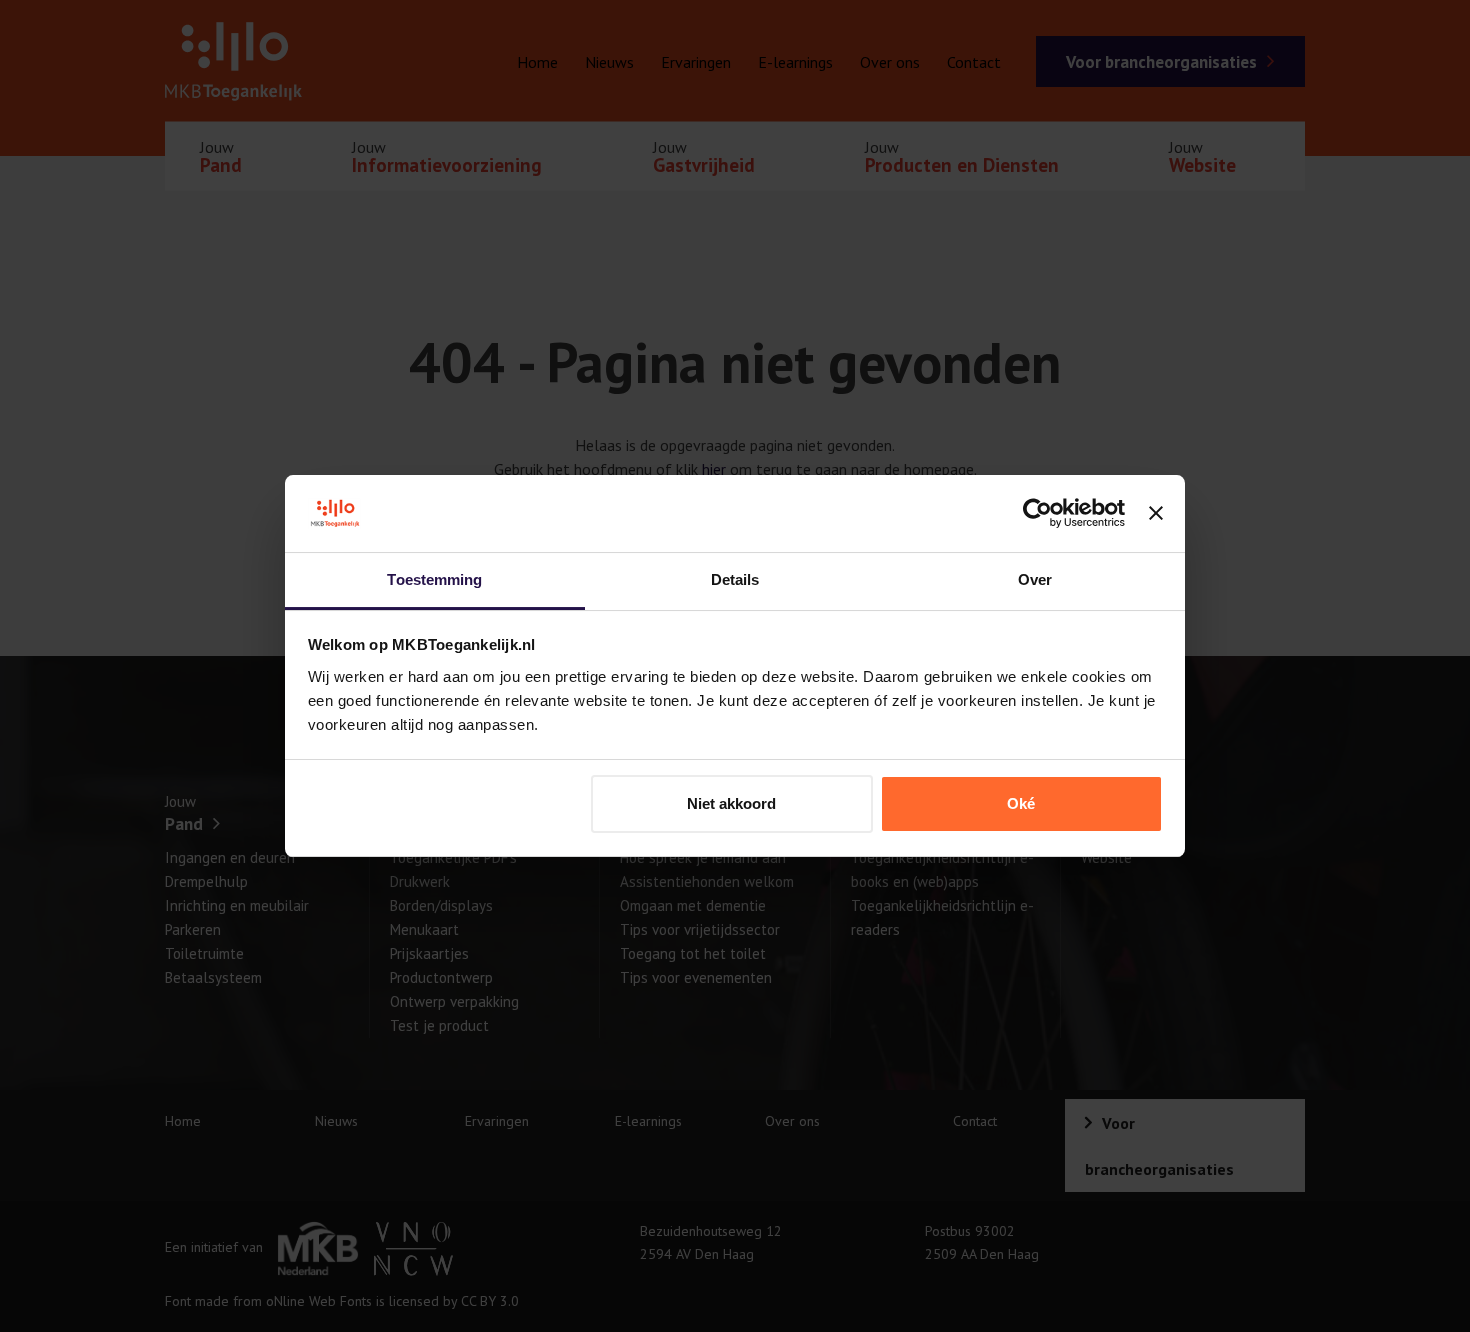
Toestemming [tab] (434, 579)
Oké (1021, 803)
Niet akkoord (731, 803)
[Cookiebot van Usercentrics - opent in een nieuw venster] (1037, 514)
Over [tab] (1035, 579)
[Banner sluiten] (1156, 514)
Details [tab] (735, 579)
